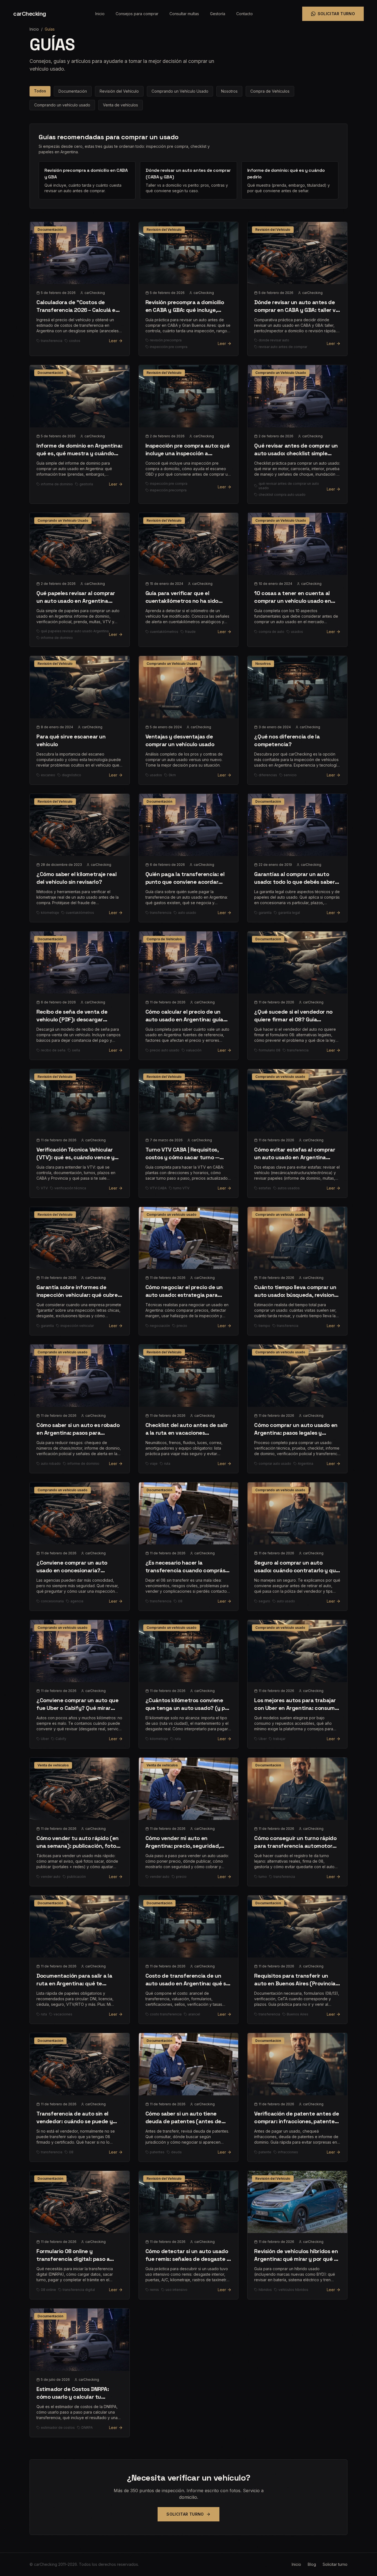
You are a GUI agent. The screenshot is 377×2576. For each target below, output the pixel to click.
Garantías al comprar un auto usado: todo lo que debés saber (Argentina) (294, 882)
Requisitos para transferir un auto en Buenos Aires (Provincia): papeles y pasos (297, 1983)
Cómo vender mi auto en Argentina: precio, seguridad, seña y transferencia (183, 1846)
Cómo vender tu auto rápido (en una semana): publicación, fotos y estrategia (78, 1846)
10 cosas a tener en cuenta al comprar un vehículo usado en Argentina (293, 601)
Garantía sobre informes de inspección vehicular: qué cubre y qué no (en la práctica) (79, 1295)
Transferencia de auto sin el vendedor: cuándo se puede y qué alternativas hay (75, 2121)
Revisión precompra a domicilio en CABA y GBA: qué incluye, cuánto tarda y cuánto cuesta (185, 310)
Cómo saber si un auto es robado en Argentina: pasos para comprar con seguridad (78, 1433)
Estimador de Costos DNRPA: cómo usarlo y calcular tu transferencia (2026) (73, 2397)
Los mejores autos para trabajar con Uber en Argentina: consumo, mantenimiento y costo (297, 1708)
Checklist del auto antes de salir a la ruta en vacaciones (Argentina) (187, 1433)
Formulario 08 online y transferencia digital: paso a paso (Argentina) (73, 2259)
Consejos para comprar (137, 14)
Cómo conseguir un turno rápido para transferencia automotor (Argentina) (295, 1846)
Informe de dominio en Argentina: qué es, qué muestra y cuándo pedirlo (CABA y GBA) (79, 453)
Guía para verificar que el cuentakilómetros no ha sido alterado (182, 601)
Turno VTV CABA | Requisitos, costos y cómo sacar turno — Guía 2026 (182, 1157)
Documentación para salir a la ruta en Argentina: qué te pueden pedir (74, 1983)
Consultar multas (184, 14)
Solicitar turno (336, 14)
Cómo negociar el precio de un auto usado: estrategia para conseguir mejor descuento (184, 1295)
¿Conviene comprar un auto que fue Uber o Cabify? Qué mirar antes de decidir (77, 1708)
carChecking (30, 14)
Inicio (100, 14)
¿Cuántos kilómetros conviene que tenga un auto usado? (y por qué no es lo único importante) (188, 1708)
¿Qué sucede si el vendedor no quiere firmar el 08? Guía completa (293, 1019)
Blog (312, 2564)
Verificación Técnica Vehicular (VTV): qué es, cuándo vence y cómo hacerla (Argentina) (75, 1157)
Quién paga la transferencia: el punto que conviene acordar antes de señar (185, 882)
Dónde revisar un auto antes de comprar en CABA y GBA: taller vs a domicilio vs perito (296, 310)
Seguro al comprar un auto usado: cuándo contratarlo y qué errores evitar (297, 1570)
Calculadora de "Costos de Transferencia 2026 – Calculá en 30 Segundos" (78, 310)
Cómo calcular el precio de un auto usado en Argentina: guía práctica (184, 1019)
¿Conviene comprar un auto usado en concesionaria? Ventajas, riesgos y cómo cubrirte (79, 1570)
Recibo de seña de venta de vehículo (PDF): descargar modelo (72, 1019)
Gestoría (218, 14)
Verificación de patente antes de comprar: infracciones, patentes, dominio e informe (297, 2121)
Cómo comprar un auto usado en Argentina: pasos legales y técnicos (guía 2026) (296, 1433)
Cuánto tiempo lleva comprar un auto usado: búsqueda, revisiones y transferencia (297, 1295)
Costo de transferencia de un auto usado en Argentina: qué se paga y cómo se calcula (187, 1983)
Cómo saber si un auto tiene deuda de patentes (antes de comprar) (183, 2121)
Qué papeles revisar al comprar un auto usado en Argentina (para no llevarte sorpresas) (76, 601)
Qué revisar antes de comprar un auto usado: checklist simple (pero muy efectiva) (296, 453)
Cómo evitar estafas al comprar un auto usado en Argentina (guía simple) (295, 1157)
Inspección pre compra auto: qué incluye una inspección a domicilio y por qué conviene (188, 453)
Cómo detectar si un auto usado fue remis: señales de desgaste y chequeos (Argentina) (188, 2259)
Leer (113, 341)
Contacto (245, 14)
